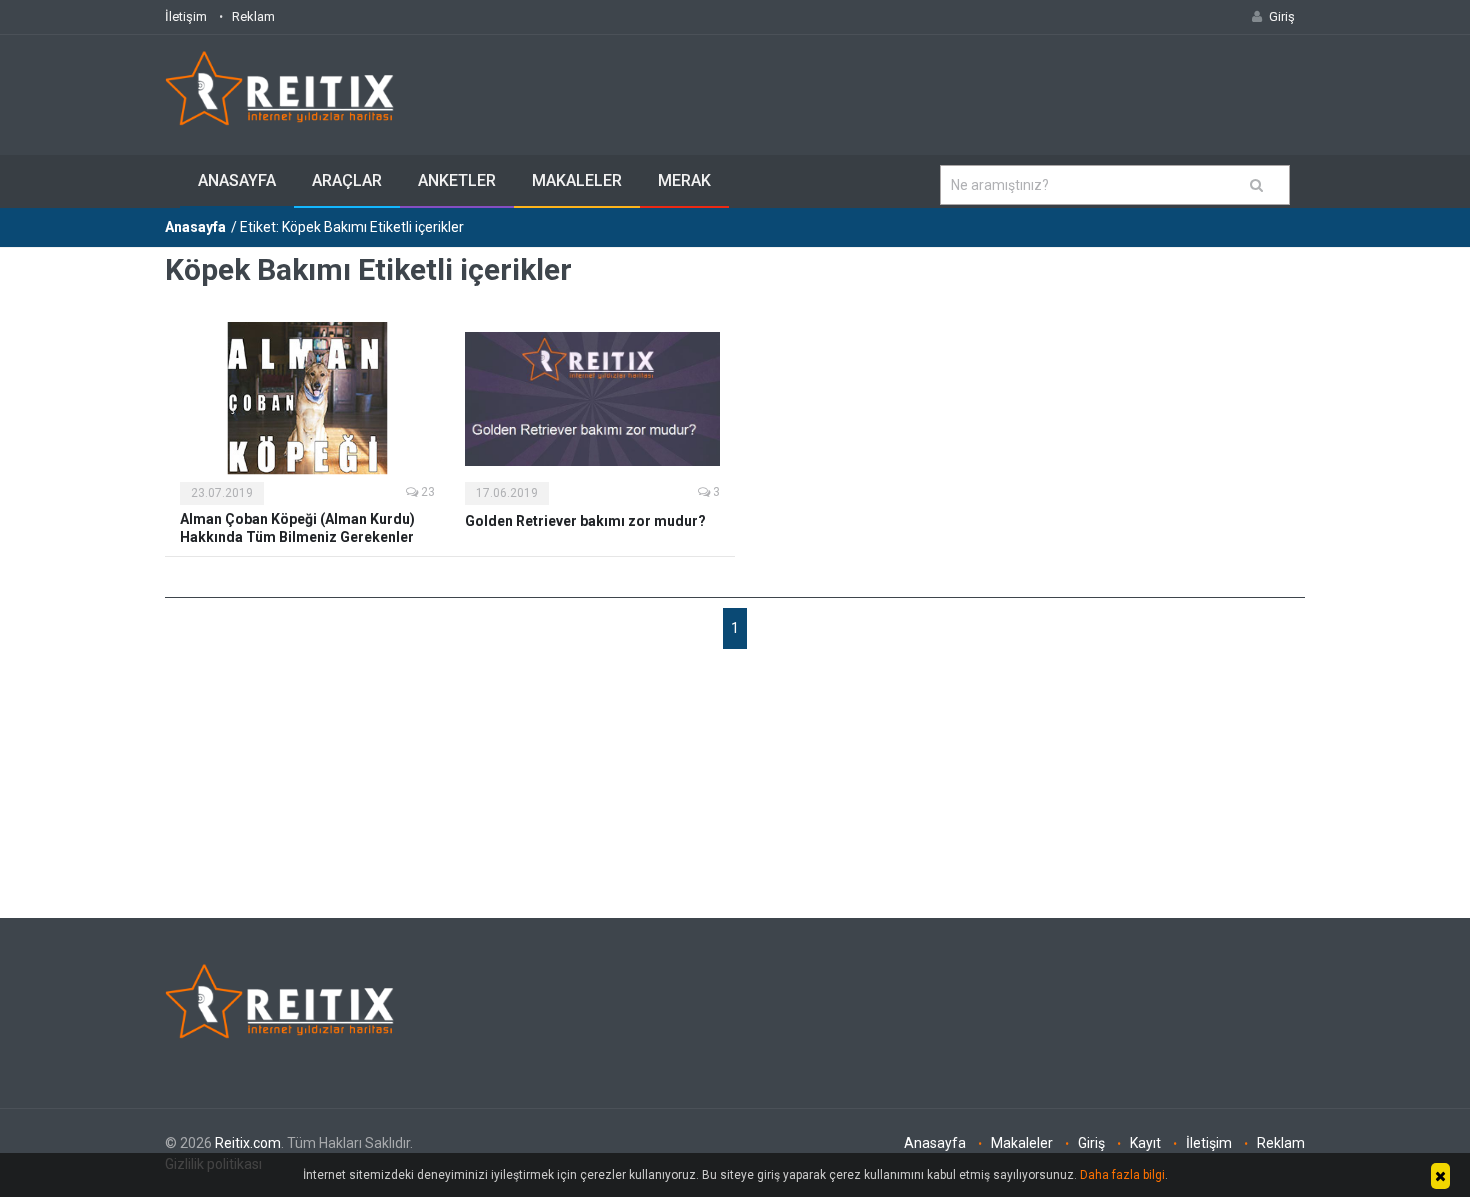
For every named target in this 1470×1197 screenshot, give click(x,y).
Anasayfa (237, 180)
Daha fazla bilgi (1122, 1175)
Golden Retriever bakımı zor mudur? (585, 521)
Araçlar (347, 180)
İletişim (186, 16)
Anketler (457, 180)
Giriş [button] (1282, 16)
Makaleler (577, 180)
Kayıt (1145, 1143)
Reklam (253, 16)
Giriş (1091, 1143)
